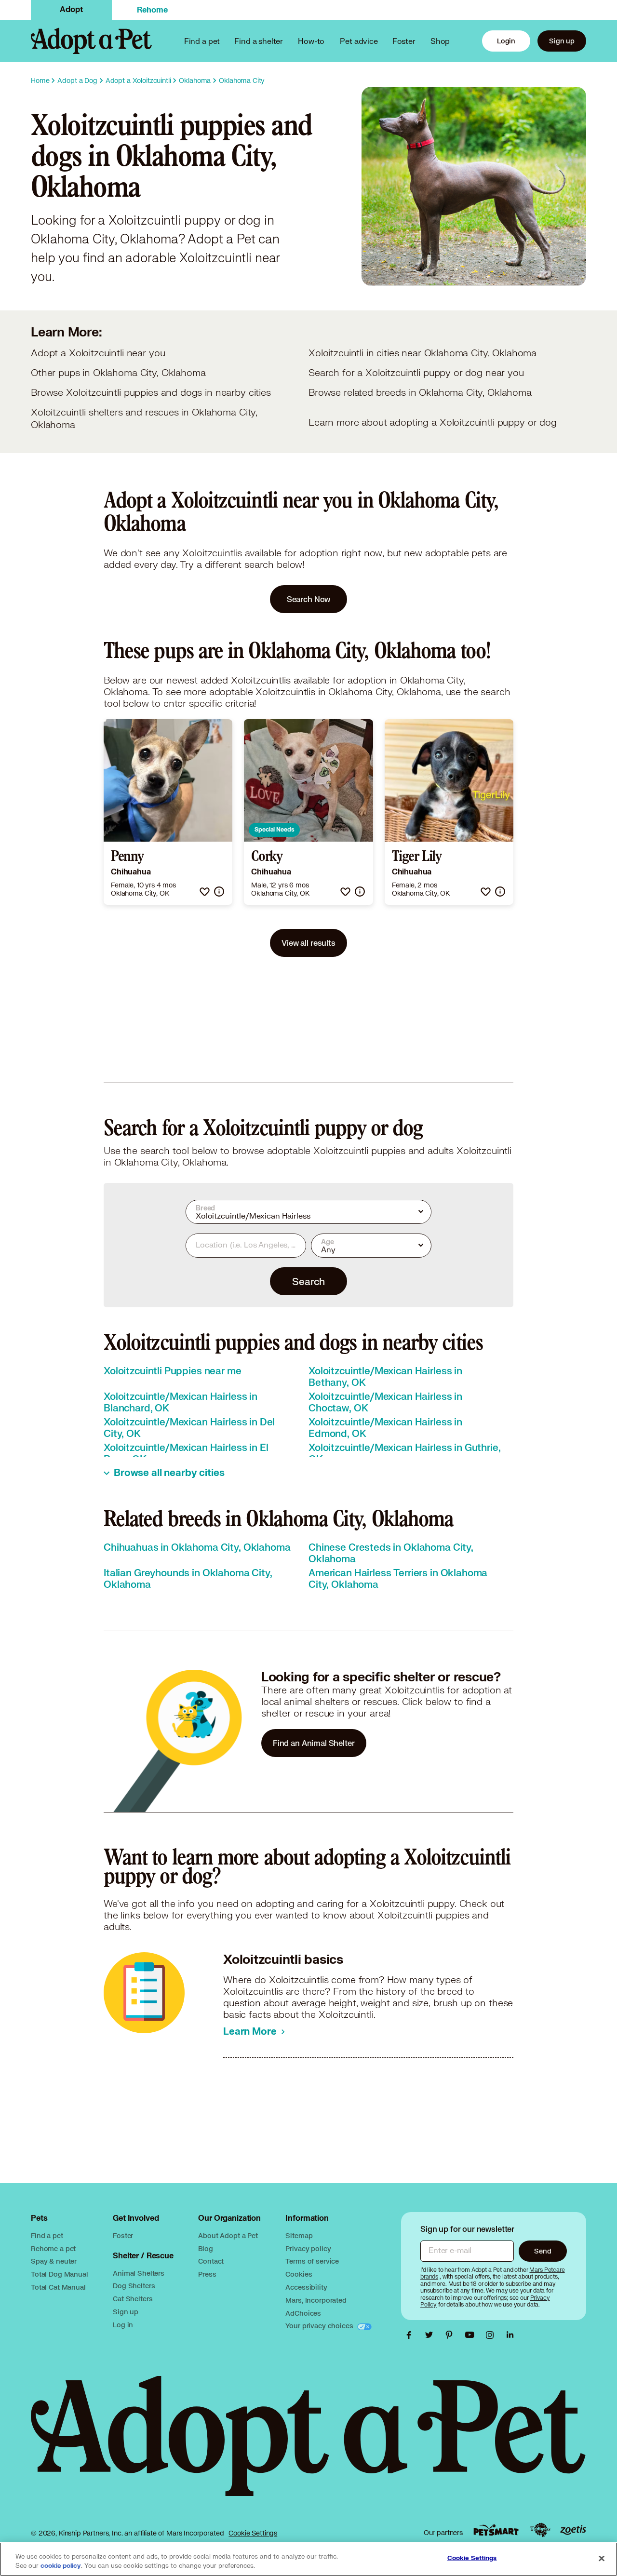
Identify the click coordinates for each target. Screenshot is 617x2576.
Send (543, 2251)
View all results (308, 943)
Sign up (562, 41)
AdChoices (303, 2313)
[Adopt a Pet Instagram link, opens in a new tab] (492, 2335)
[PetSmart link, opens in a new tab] (496, 2530)
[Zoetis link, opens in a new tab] (573, 2530)
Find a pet (47, 2235)
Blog (205, 2248)
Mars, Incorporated (316, 2300)
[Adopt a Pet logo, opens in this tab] (308, 2446)
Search (308, 1281)
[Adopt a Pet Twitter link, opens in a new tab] (431, 2335)
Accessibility (306, 2287)
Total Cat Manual (58, 2287)
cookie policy (61, 2566)
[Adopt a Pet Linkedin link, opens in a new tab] (510, 2335)
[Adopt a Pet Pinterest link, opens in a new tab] (452, 2335)
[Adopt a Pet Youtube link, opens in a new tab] (472, 2335)
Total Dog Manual (60, 2274)
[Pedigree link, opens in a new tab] (540, 2530)
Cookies (299, 2274)
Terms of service (312, 2261)
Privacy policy (308, 2248)
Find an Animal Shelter (314, 1743)
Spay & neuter (54, 2261)
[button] (205, 892)
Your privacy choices (320, 2326)
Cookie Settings (253, 2533)
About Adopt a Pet (228, 2235)
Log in (123, 2325)
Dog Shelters (134, 2286)
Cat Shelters (133, 2299)
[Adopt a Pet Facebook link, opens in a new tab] (411, 2335)
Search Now (309, 599)
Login (506, 41)
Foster (404, 41)
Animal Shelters (139, 2273)
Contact (211, 2261)
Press (207, 2274)
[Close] (602, 2558)
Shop (440, 41)
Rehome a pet (53, 2248)
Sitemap (299, 2235)
